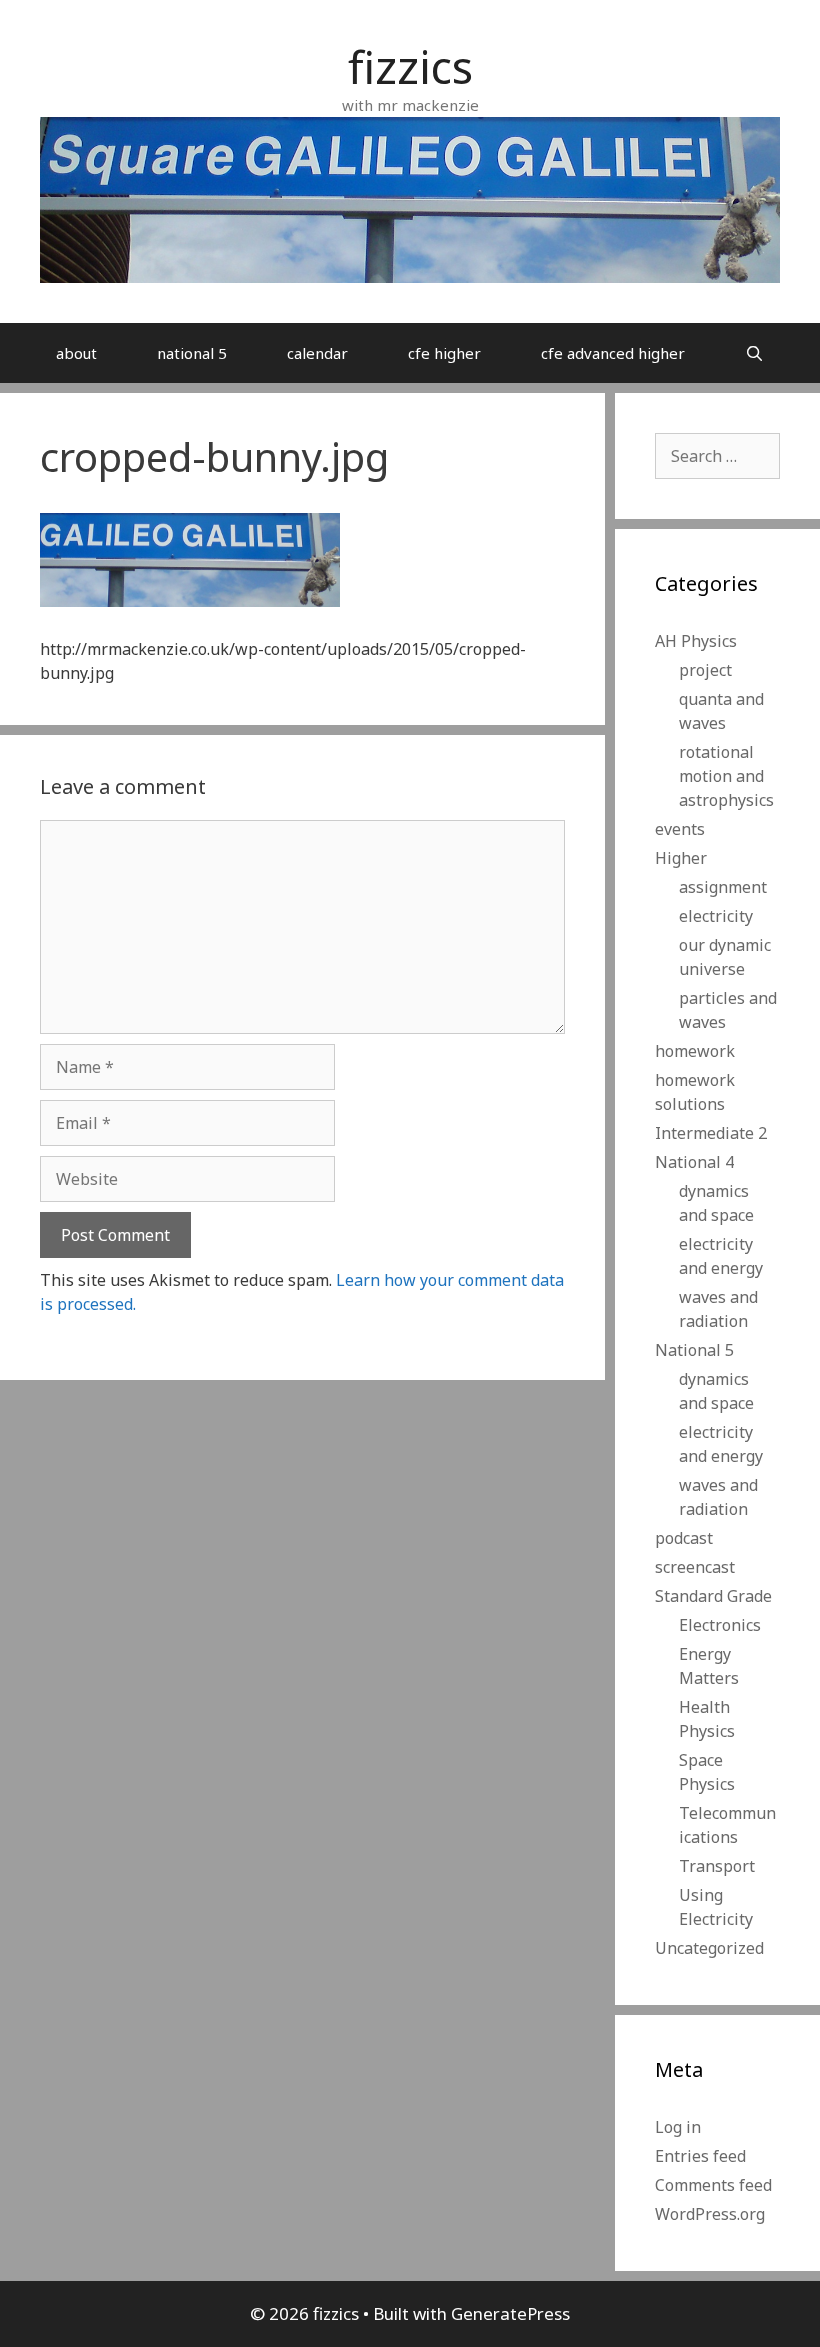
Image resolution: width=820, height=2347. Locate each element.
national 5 (192, 353)
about (76, 353)
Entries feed (700, 2156)
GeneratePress (510, 2313)
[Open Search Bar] (754, 353)
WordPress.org (710, 2214)
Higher (681, 858)
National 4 (694, 1162)
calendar (317, 353)
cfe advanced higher (613, 353)
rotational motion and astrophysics (726, 776)
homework (695, 1051)
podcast (684, 1538)
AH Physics (696, 641)
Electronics (720, 1625)
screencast (695, 1567)
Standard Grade (713, 1596)
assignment (723, 887)
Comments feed (713, 2185)
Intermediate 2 (711, 1133)
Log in (678, 2127)
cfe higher (444, 353)
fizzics (410, 66)
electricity (716, 916)
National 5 (694, 1350)
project (705, 670)
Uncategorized (709, 1948)
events (680, 829)
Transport (717, 1866)
